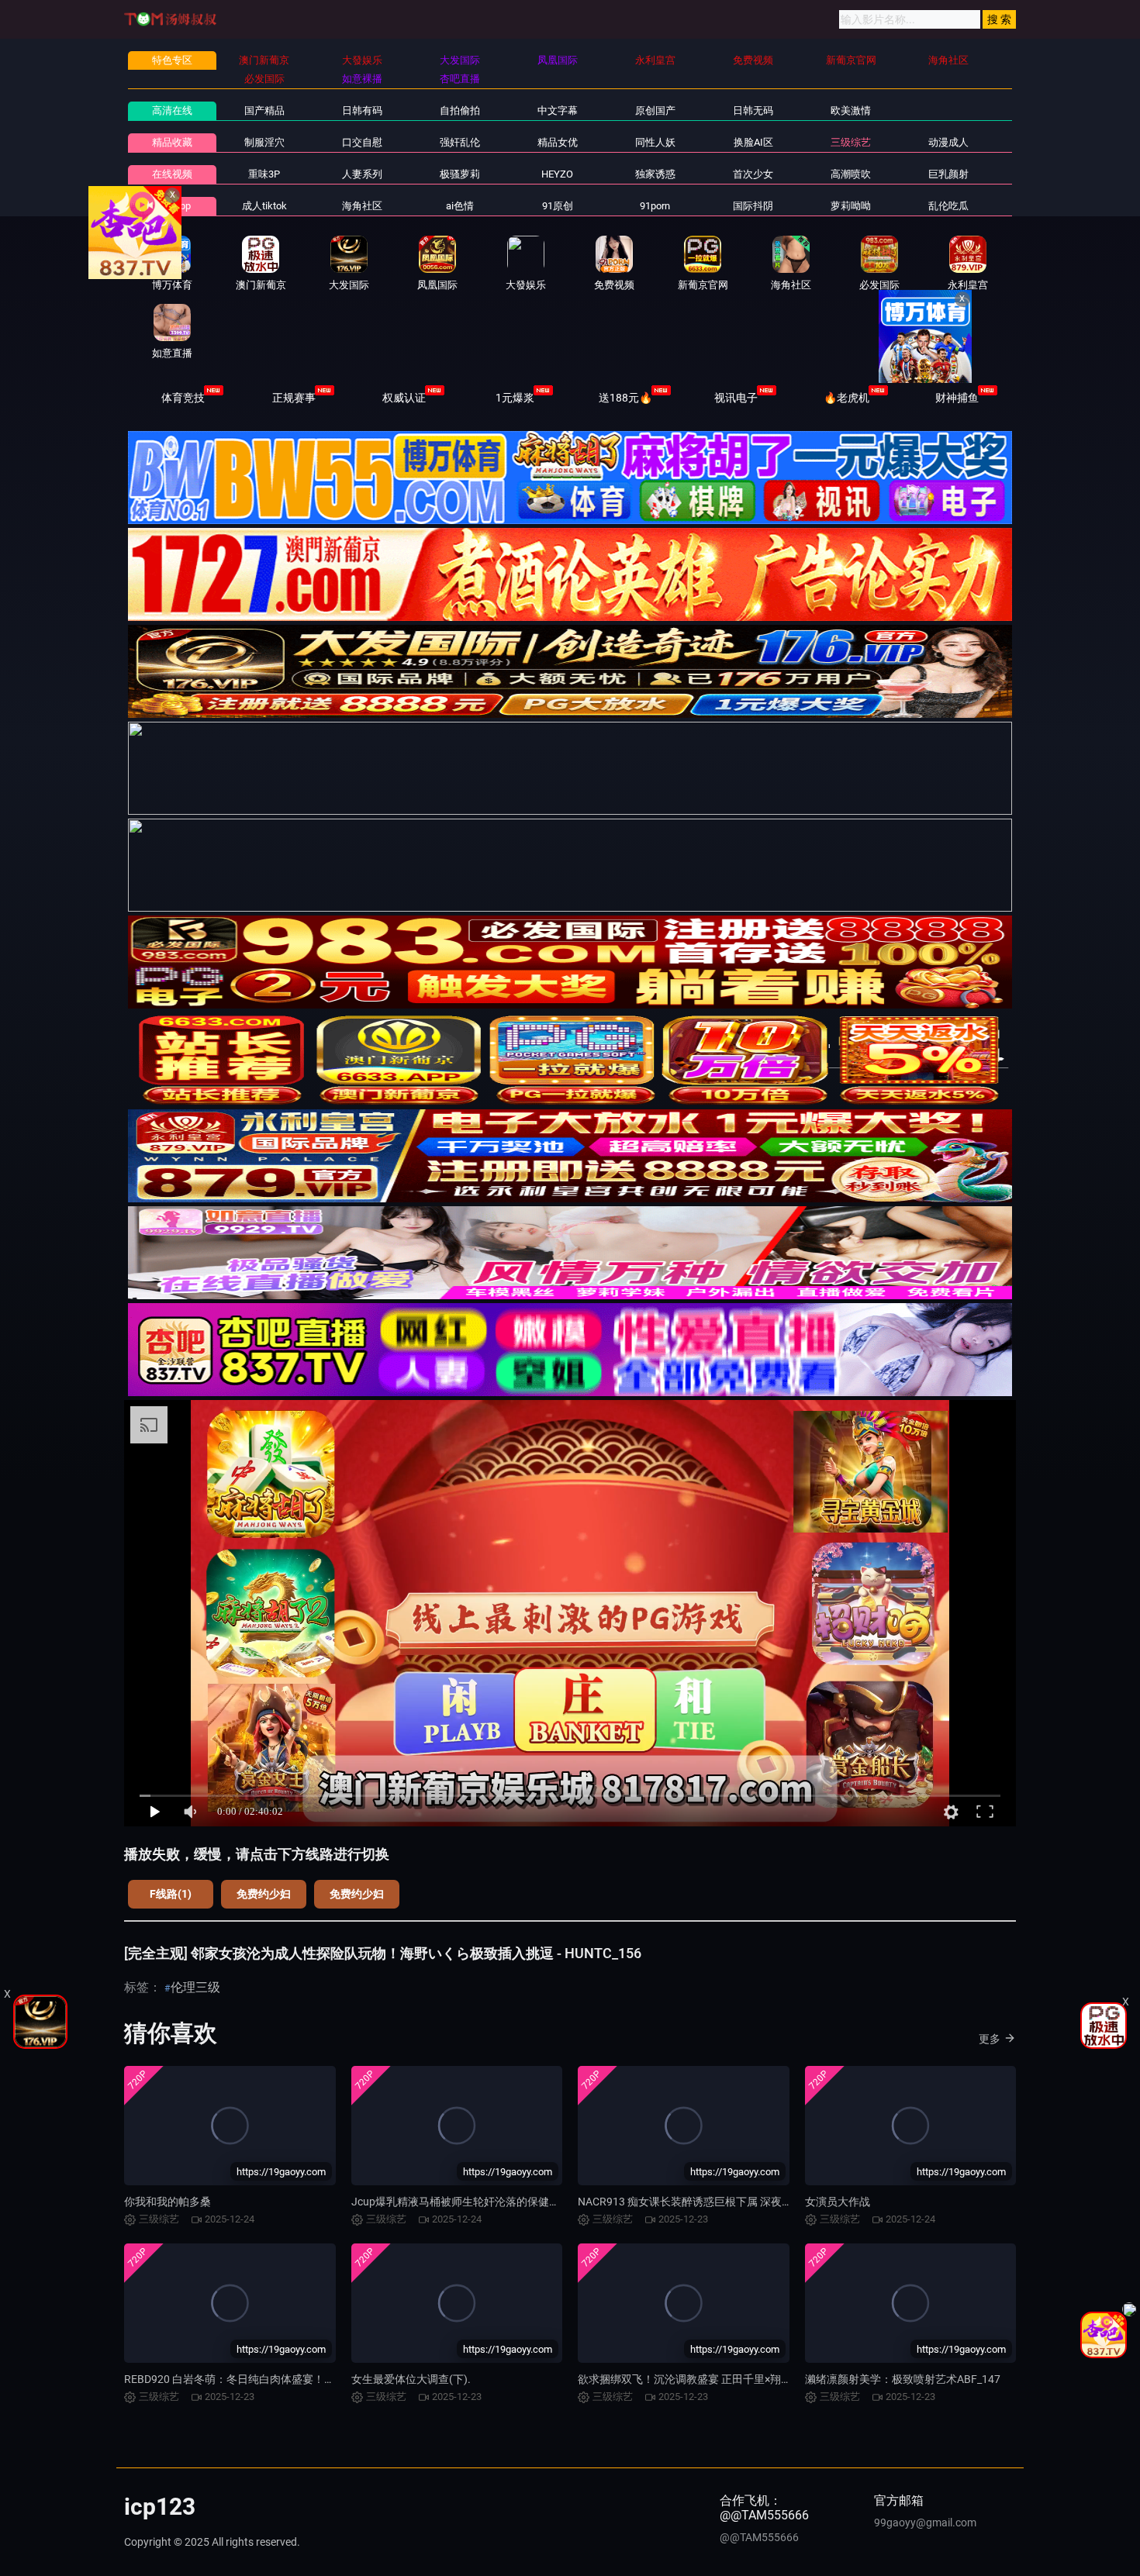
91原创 (558, 206)
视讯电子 (736, 398)
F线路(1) (171, 1894)
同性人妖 (655, 142)
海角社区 (362, 206)
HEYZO (557, 174)
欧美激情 (851, 110)
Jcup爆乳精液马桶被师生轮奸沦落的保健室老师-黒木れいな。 (501, 2202)
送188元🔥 (625, 398)
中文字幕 (558, 110)
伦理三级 (195, 1987)
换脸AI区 (753, 142)
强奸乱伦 (460, 142)
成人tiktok (264, 206)
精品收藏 (172, 142)
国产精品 (264, 110)
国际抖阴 (753, 206)
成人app (173, 206)
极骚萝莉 (460, 174)
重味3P (264, 174)
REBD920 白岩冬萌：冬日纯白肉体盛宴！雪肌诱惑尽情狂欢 (268, 2379)
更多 (990, 2039)
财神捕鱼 (957, 398)
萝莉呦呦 (851, 206)
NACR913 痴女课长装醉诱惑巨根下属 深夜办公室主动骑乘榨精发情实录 (750, 2202)
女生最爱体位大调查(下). (411, 2379)
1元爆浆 (515, 398)
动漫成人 (948, 142)
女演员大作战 (838, 2202)
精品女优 (558, 142)
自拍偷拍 (460, 110)
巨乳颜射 (948, 174)
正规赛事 (294, 398)
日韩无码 (753, 110)
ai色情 (460, 206)
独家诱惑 (655, 174)
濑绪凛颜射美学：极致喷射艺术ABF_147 (903, 2379)
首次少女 (753, 174)
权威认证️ (404, 398)
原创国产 (655, 110)
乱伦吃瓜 (948, 206)
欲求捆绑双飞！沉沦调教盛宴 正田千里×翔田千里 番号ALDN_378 (733, 2379)
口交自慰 (362, 142)
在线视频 (172, 174)
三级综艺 (851, 142)
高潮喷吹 (851, 174)
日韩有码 (362, 110)
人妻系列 (362, 174)
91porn (655, 206)
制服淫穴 (264, 142)
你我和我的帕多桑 (168, 2202)
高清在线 (172, 110)
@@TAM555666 (759, 2537)
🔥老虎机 (846, 398)
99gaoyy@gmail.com (925, 2523)
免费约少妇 (264, 1894)
